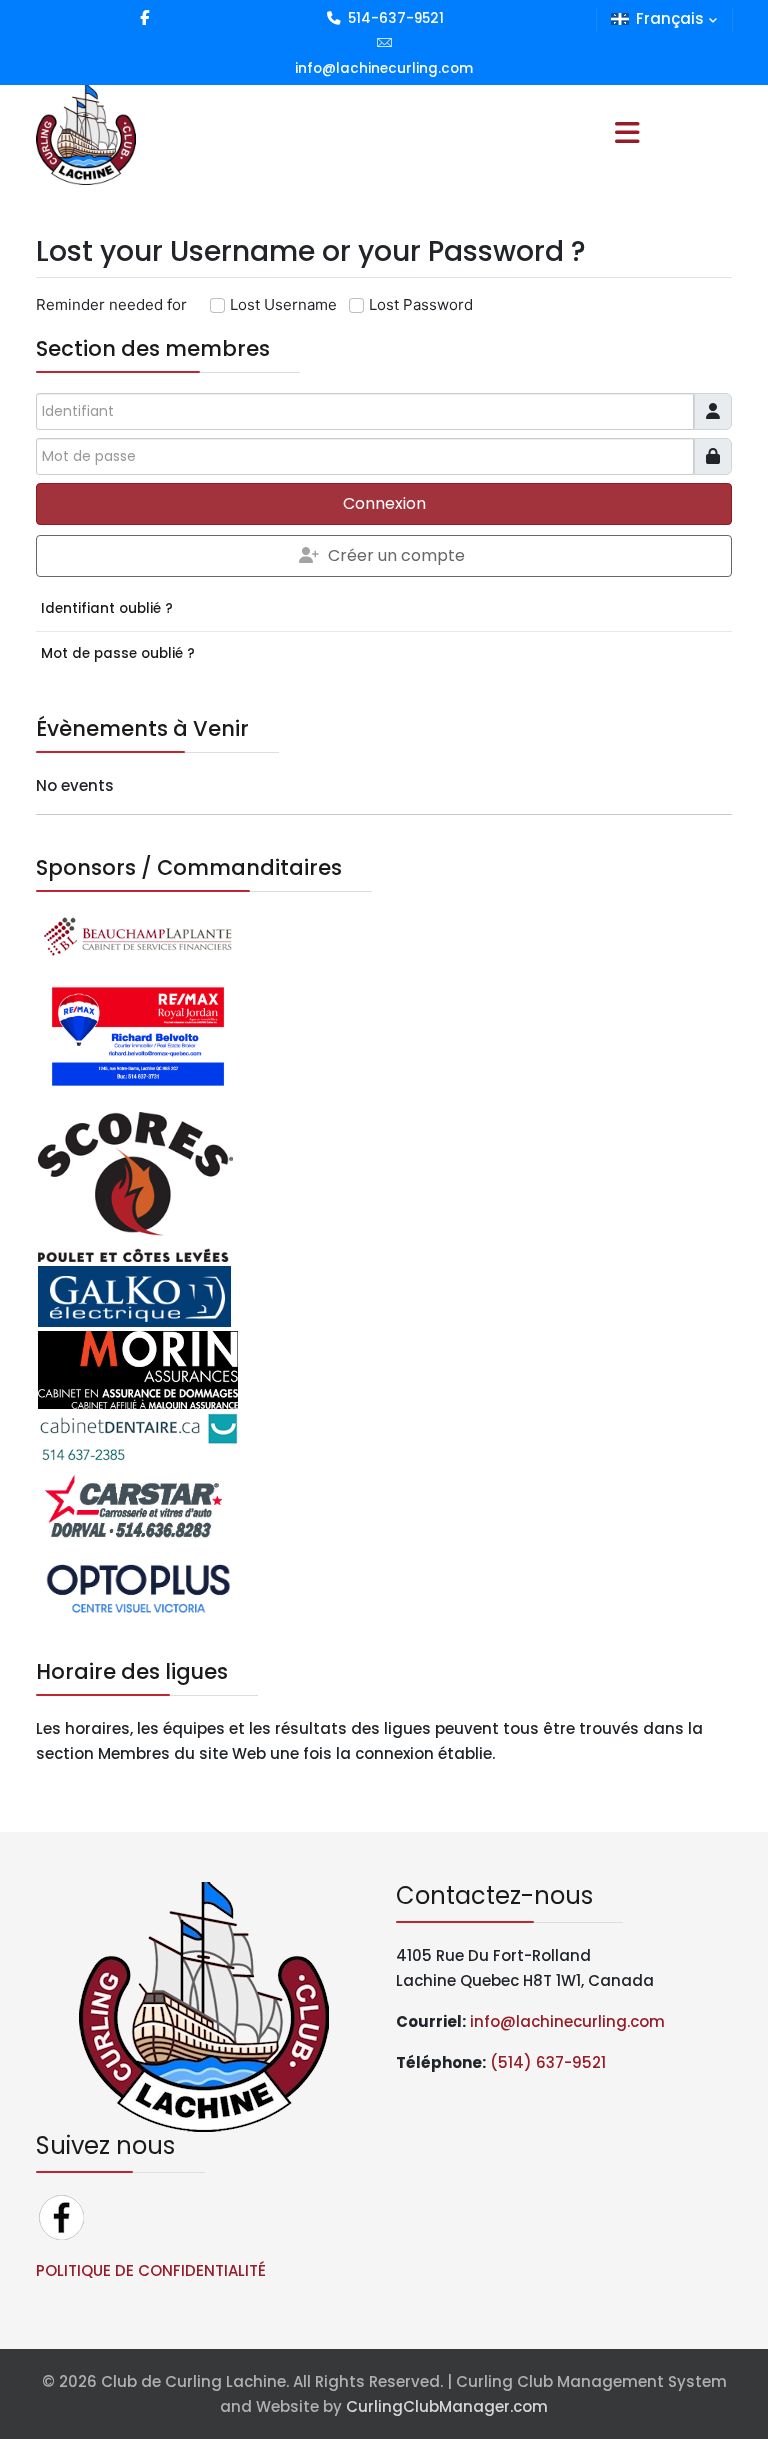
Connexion (384, 503)
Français (670, 18)
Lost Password (421, 304)
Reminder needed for (111, 304)
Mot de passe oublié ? (118, 653)
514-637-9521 (396, 18)
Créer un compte (396, 555)
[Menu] (627, 135)
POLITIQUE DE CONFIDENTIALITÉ (151, 2270)
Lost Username (283, 304)
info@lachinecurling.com (384, 68)
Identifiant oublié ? (107, 608)
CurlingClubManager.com (447, 2406)
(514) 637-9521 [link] (548, 2062)
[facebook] (144, 17)
